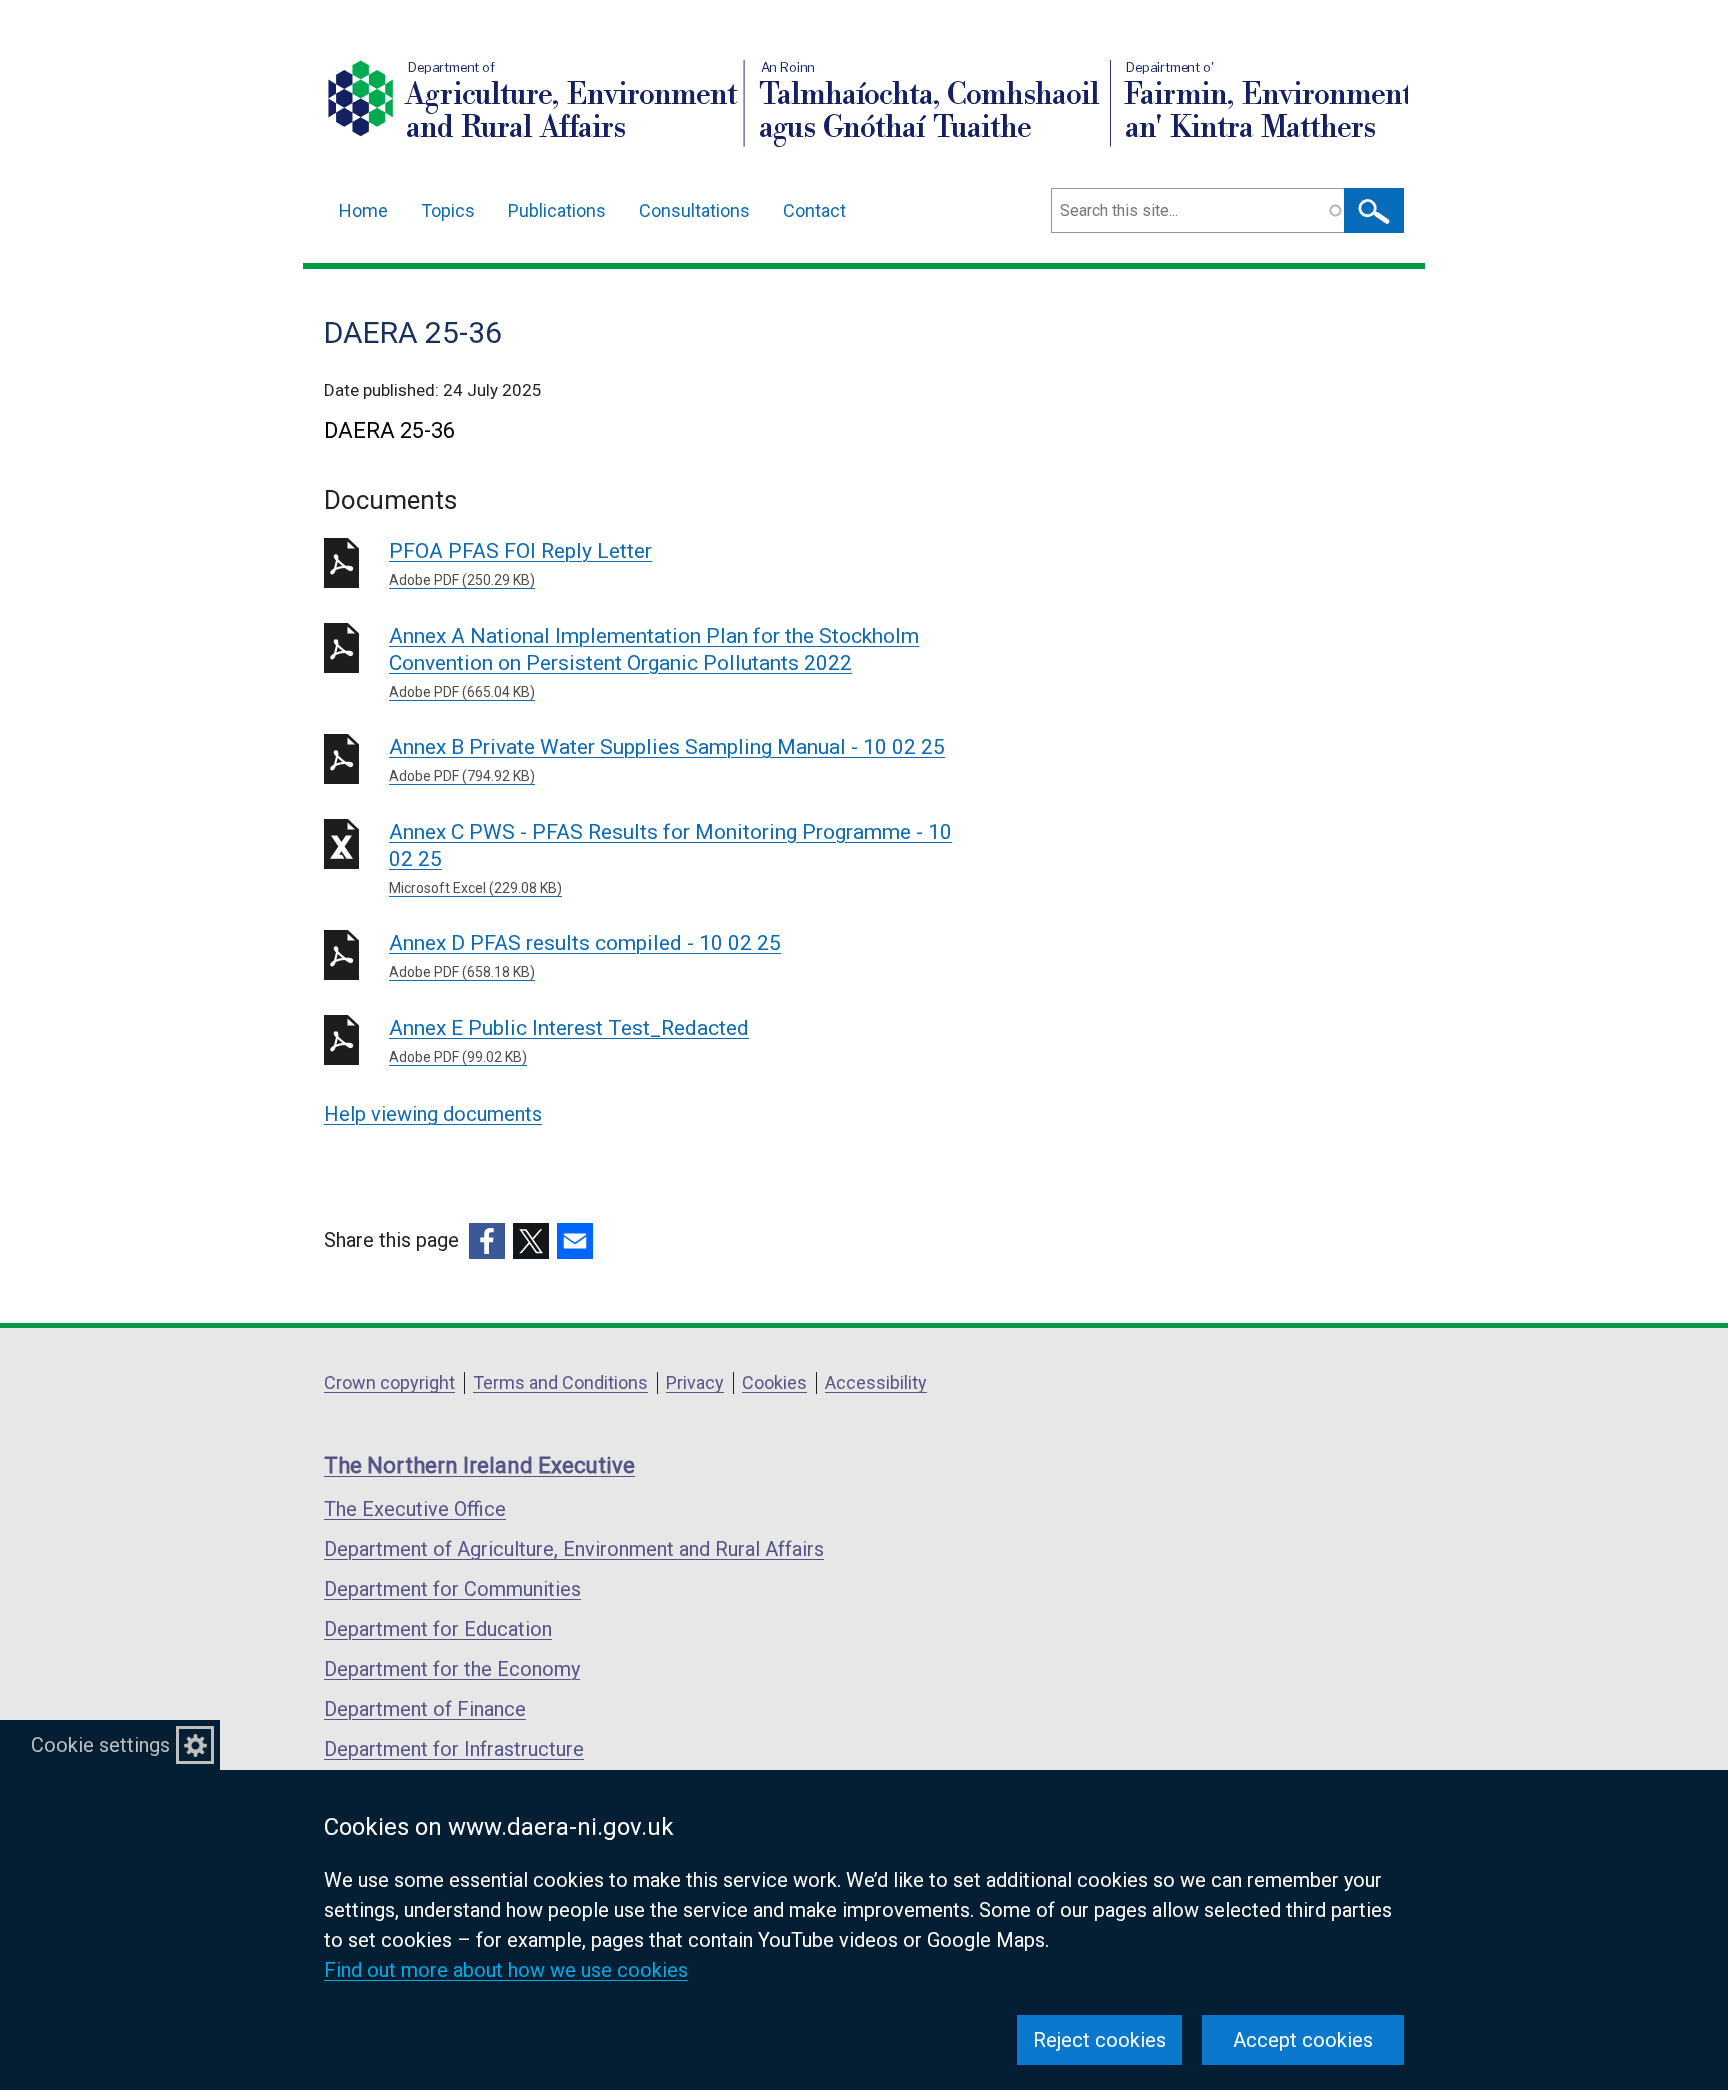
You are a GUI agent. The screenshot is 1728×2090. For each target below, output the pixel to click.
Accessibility (876, 1382)
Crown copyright (389, 1382)
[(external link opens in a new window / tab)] (487, 1241)
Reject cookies (1099, 2040)
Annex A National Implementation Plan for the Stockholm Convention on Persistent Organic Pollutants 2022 (654, 662)
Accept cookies (1303, 2040)
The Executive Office (415, 1509)
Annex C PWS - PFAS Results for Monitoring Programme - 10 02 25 (670, 858)
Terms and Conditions (560, 1382)
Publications (557, 210)
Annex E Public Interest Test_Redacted (569, 1040)
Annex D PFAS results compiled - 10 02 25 (585, 955)
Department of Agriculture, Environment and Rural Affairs (574, 1549)
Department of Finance (425, 1709)
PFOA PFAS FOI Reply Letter (520, 563)
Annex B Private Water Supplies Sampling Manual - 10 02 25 (667, 759)
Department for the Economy (452, 1669)
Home (363, 210)
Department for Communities (452, 1589)
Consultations (694, 210)
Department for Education (438, 1629)
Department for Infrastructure (454, 1749)
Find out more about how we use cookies (506, 1970)
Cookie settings (100, 1745)
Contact (814, 210)
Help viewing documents (433, 1114)
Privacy (695, 1382)
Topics (448, 210)
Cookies (774, 1382)
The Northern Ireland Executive (479, 1465)
